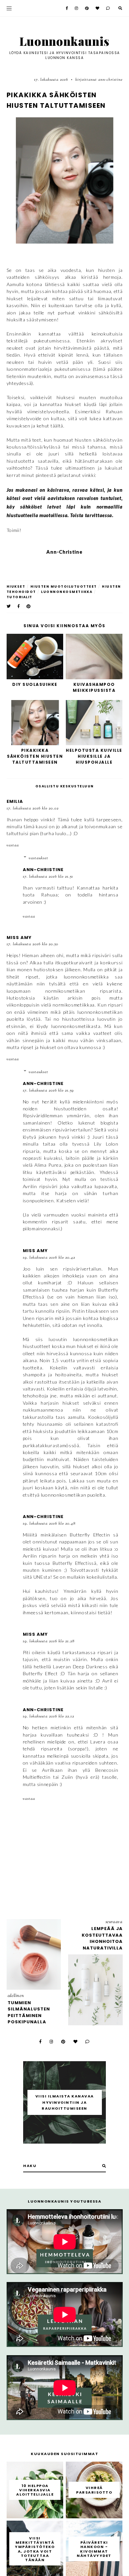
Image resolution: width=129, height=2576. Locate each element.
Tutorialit (20, 597)
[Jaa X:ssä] (9, 606)
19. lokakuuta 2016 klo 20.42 (49, 1258)
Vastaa (13, 845)
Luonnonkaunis (64, 41)
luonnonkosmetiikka (67, 592)
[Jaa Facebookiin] (19, 606)
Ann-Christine (43, 870)
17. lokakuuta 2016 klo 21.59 (48, 1091)
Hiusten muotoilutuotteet (64, 586)
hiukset (16, 586)
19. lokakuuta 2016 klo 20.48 (49, 1524)
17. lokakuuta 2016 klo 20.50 (32, 944)
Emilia (15, 801)
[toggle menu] (9, 8)
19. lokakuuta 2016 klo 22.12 (48, 1716)
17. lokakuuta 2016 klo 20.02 (33, 808)
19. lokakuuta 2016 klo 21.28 (49, 1641)
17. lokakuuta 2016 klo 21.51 (48, 877)
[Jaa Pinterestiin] (29, 606)
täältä (57, 426)
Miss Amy (19, 937)
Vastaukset (39, 858)
